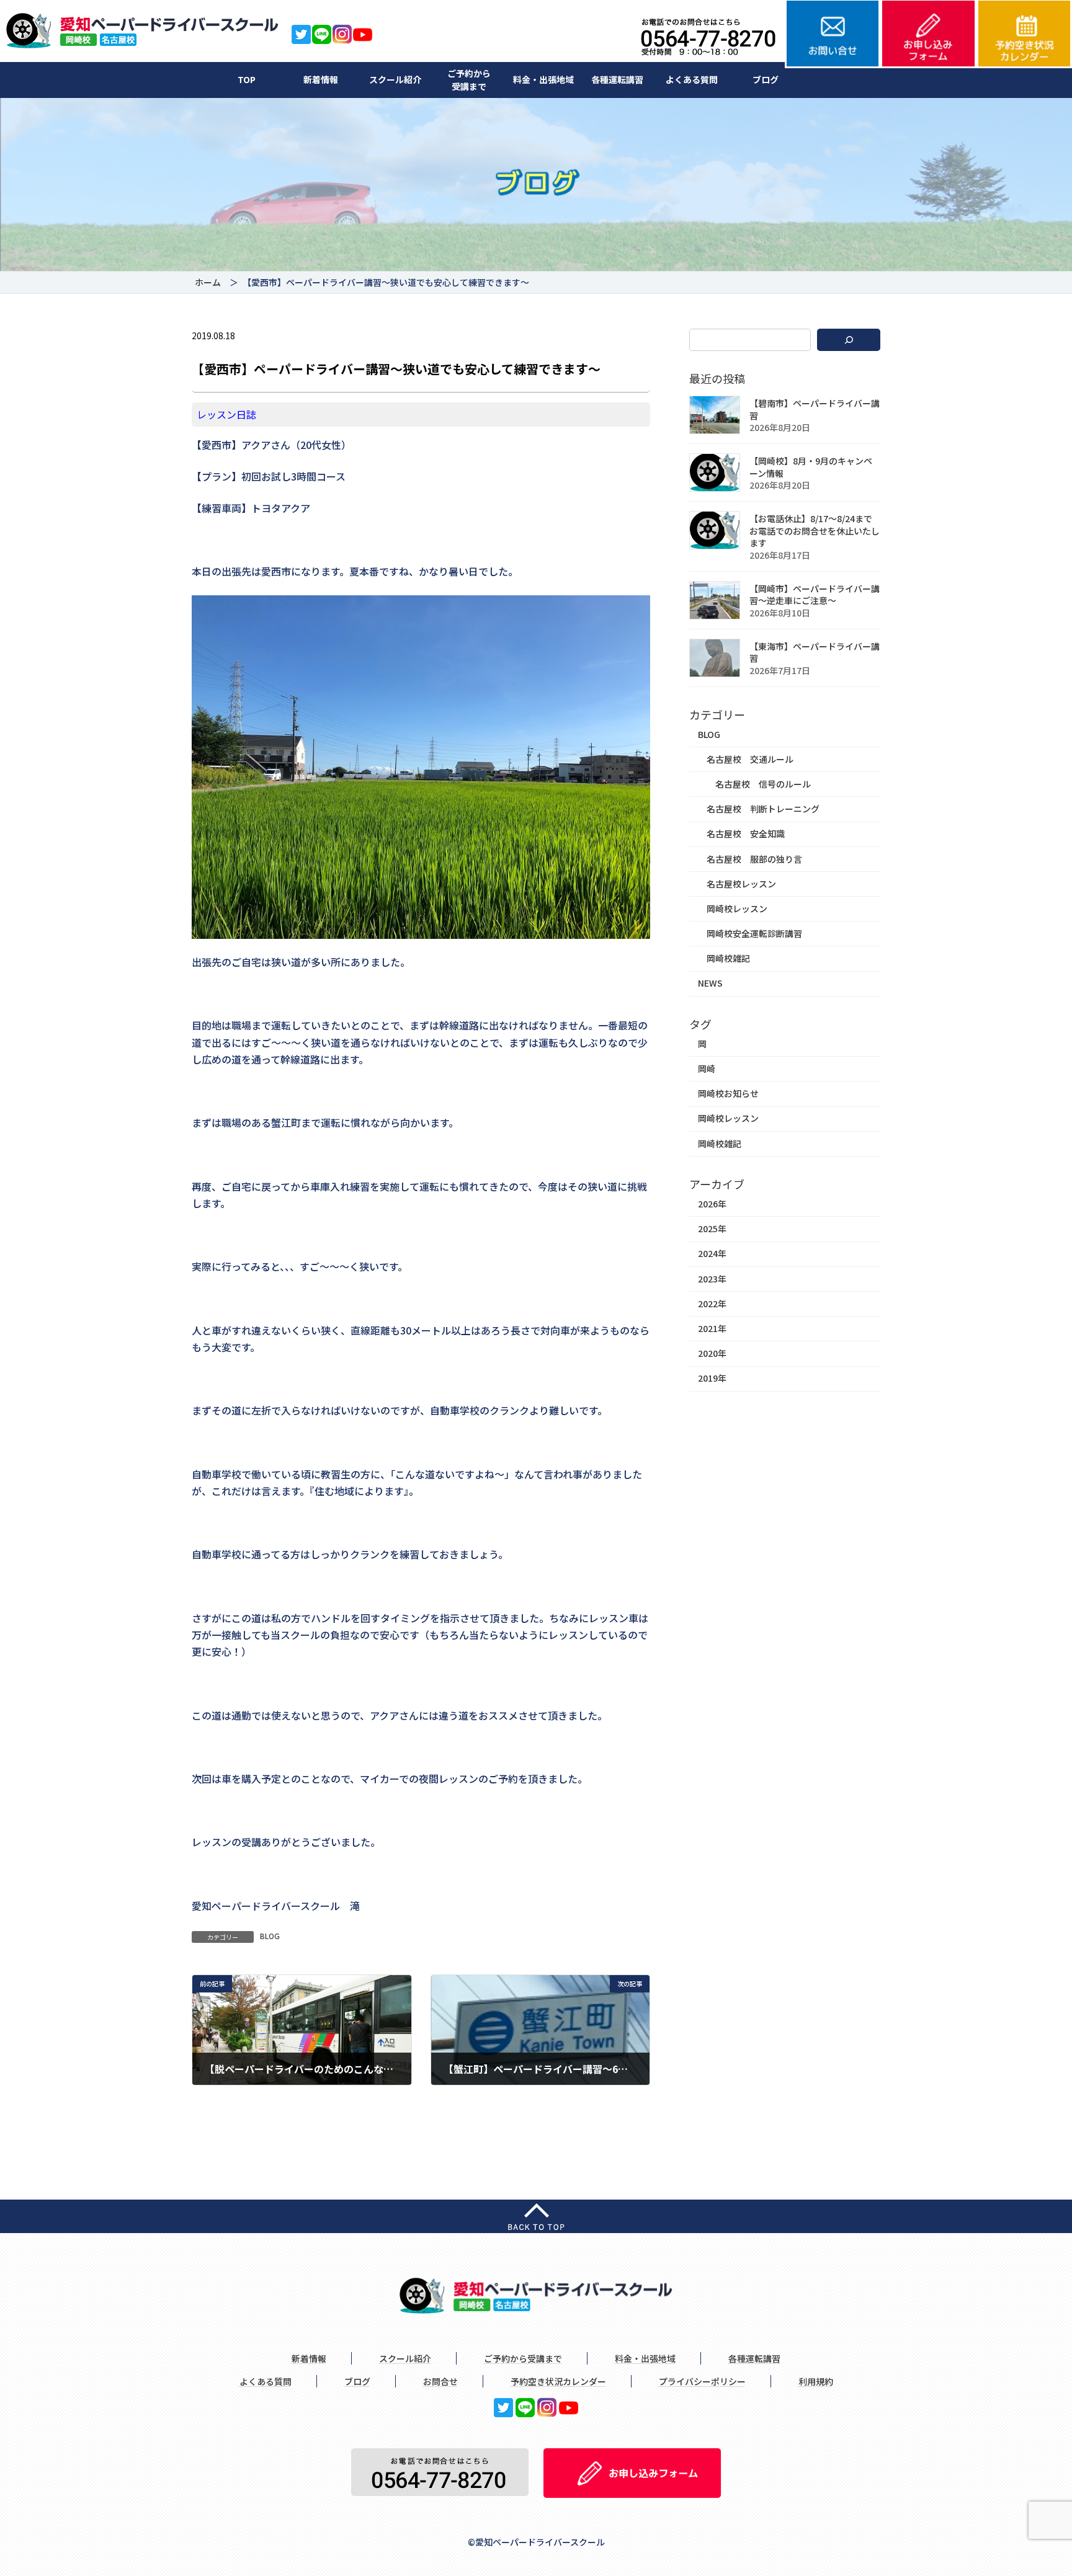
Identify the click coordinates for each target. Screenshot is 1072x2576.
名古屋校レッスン (741, 884)
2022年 (712, 1304)
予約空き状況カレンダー (558, 2381)
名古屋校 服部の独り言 (754, 859)
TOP (247, 79)
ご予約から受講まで (469, 80)
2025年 (712, 1229)
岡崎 (707, 1068)
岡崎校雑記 (728, 959)
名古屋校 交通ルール (750, 759)
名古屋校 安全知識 (746, 834)
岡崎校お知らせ (728, 1094)
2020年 (712, 1354)
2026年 (712, 1204)
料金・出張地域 (543, 79)
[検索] (849, 340)
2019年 (712, 1379)
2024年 (712, 1254)
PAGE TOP (1038, 2487)
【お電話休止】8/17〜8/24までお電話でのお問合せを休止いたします (815, 531)
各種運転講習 (617, 79)
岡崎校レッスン (737, 908)
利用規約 (816, 2381)
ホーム (208, 282)
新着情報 (321, 79)
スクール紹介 (395, 79)
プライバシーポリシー (702, 2381)
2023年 (712, 1279)
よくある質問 (692, 79)
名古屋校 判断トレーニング (763, 809)
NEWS (710, 984)
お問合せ (440, 2381)
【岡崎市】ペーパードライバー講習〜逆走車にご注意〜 (815, 595)
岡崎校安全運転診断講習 (754, 933)
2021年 (712, 1328)
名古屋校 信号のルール (763, 784)
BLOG (270, 1936)
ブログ (766, 79)
